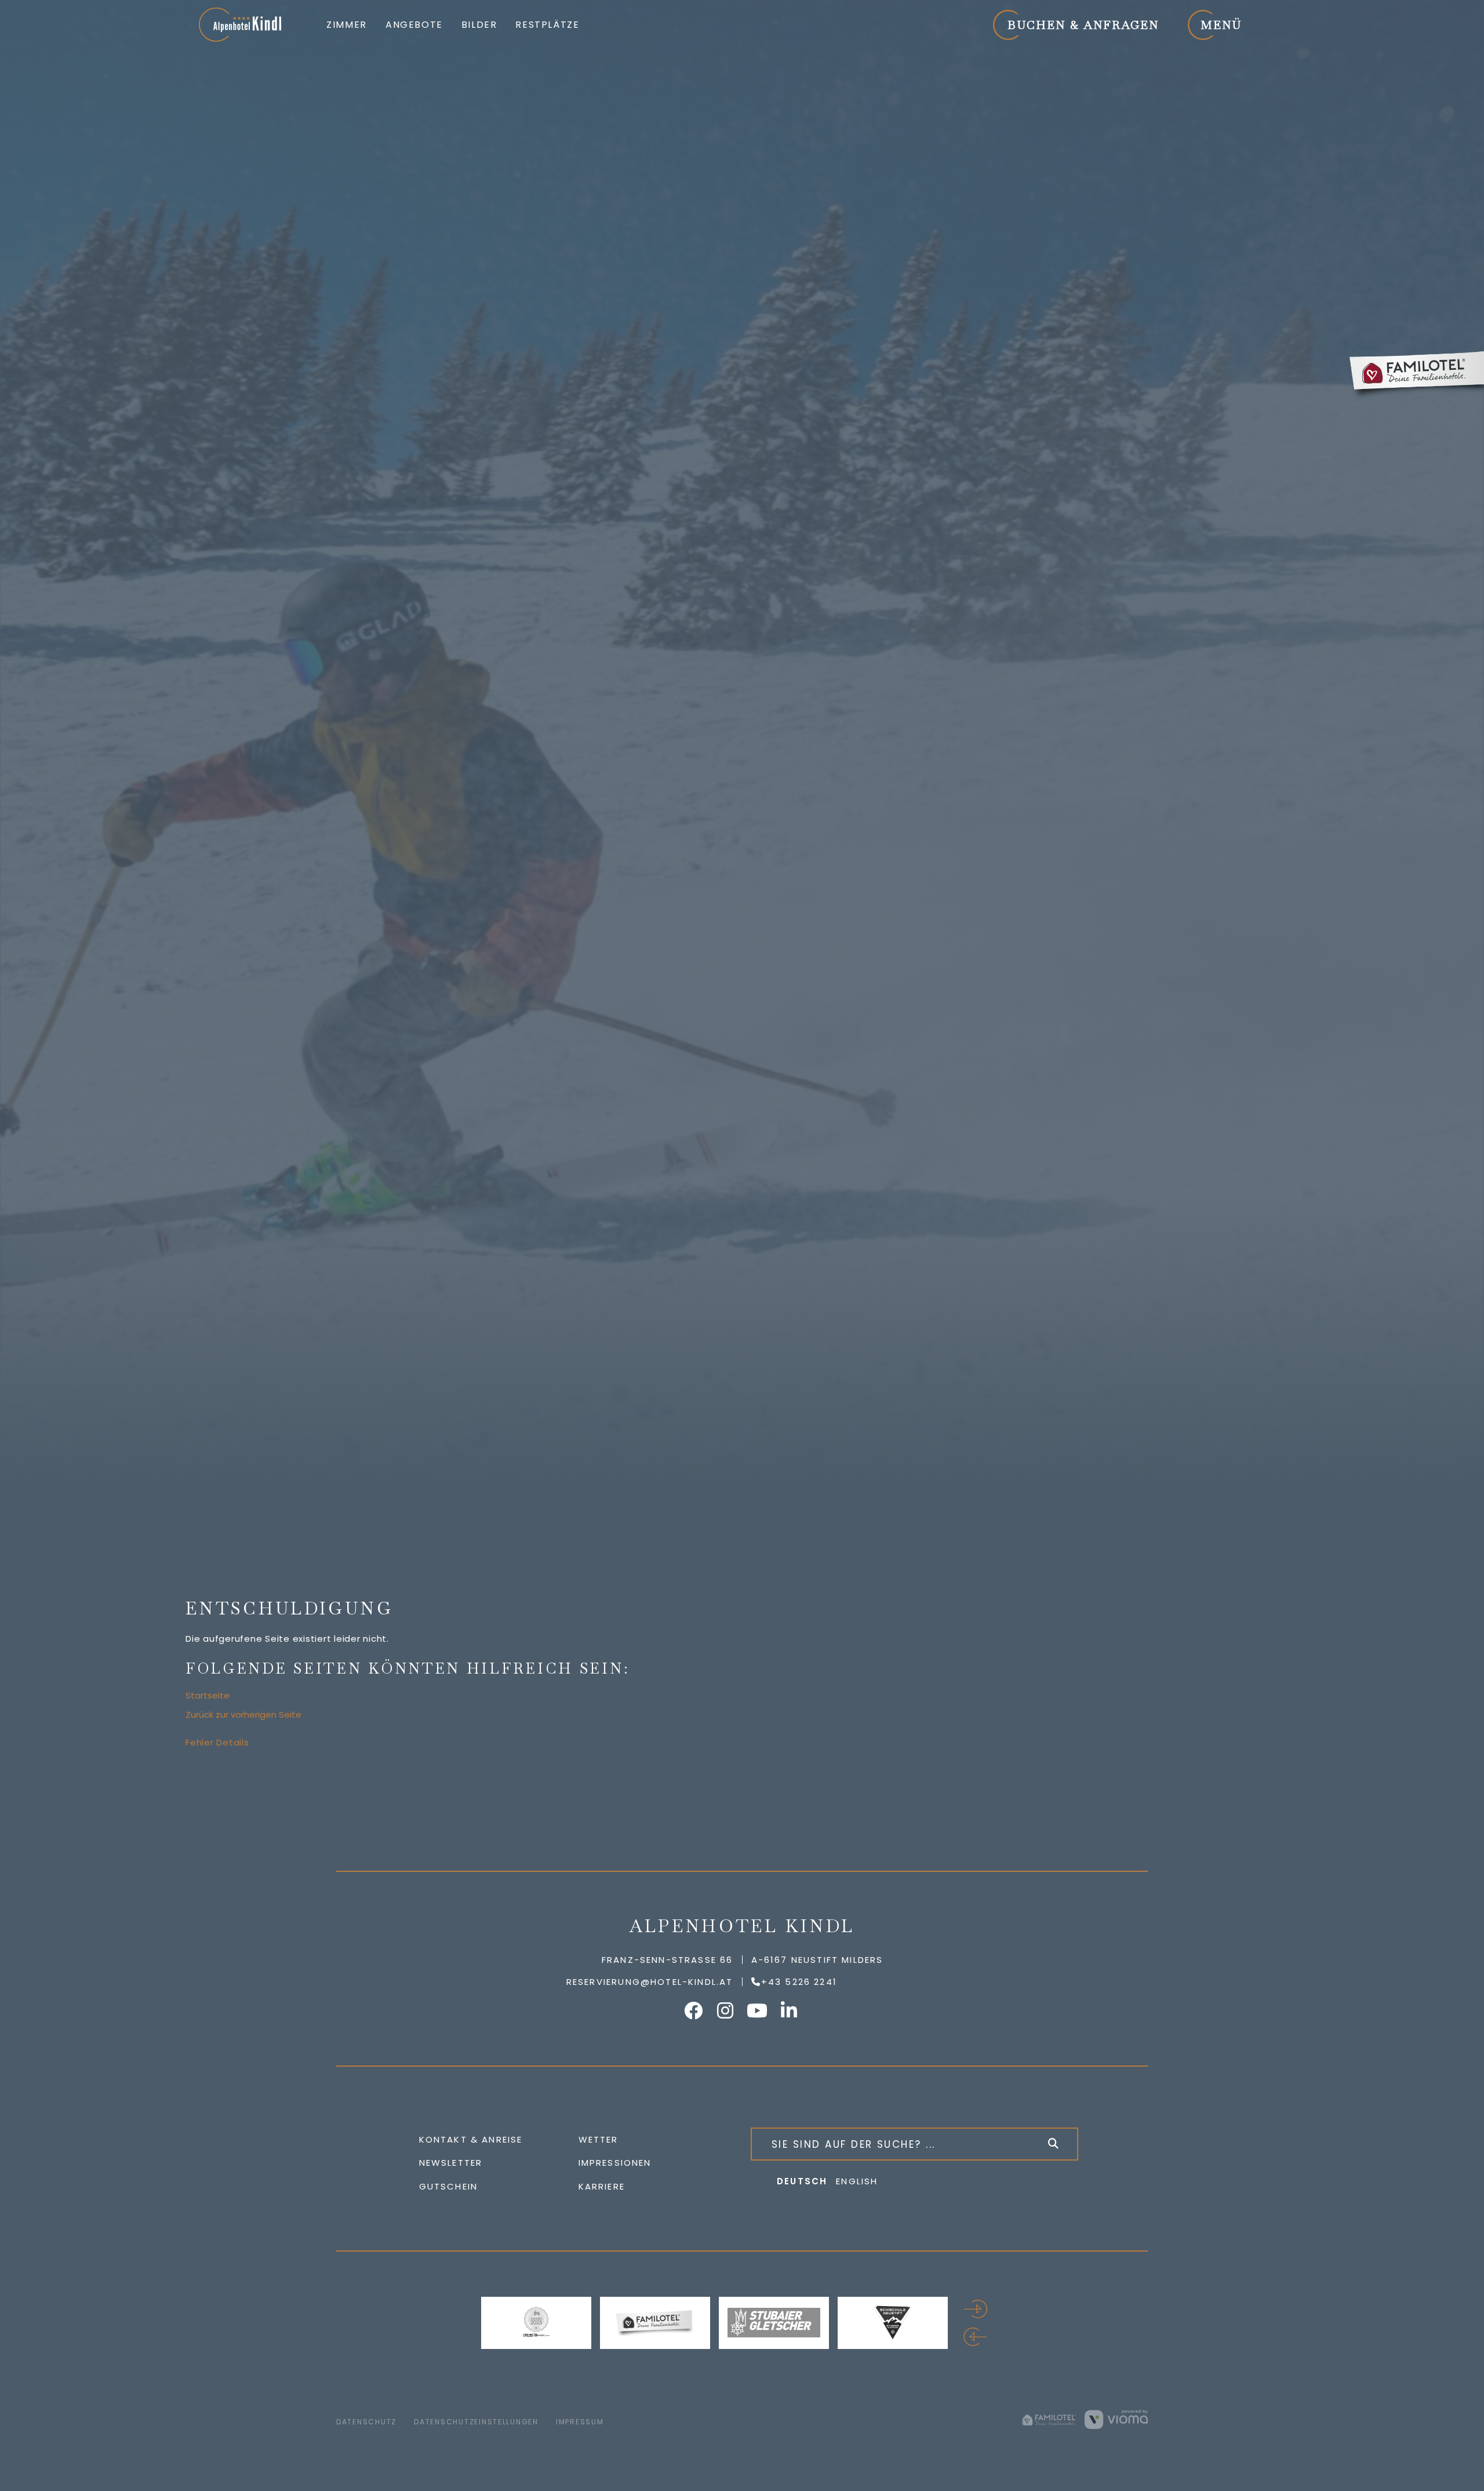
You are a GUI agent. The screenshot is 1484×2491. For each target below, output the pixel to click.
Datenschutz (366, 2422)
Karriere (602, 2186)
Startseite (208, 1695)
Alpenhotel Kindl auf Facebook (694, 2010)
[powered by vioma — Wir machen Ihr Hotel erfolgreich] (1116, 2419)
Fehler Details (217, 1742)
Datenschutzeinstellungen (476, 2422)
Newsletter (451, 2163)
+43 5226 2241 (799, 1982)
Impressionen (615, 2163)
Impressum (580, 2422)
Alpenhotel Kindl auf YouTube (758, 2010)
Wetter (599, 2139)
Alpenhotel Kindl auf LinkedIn (790, 2010)
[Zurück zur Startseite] (240, 25)
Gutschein (449, 2186)
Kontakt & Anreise (471, 2139)
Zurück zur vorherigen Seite (243, 1714)
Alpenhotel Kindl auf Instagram (726, 2010)
